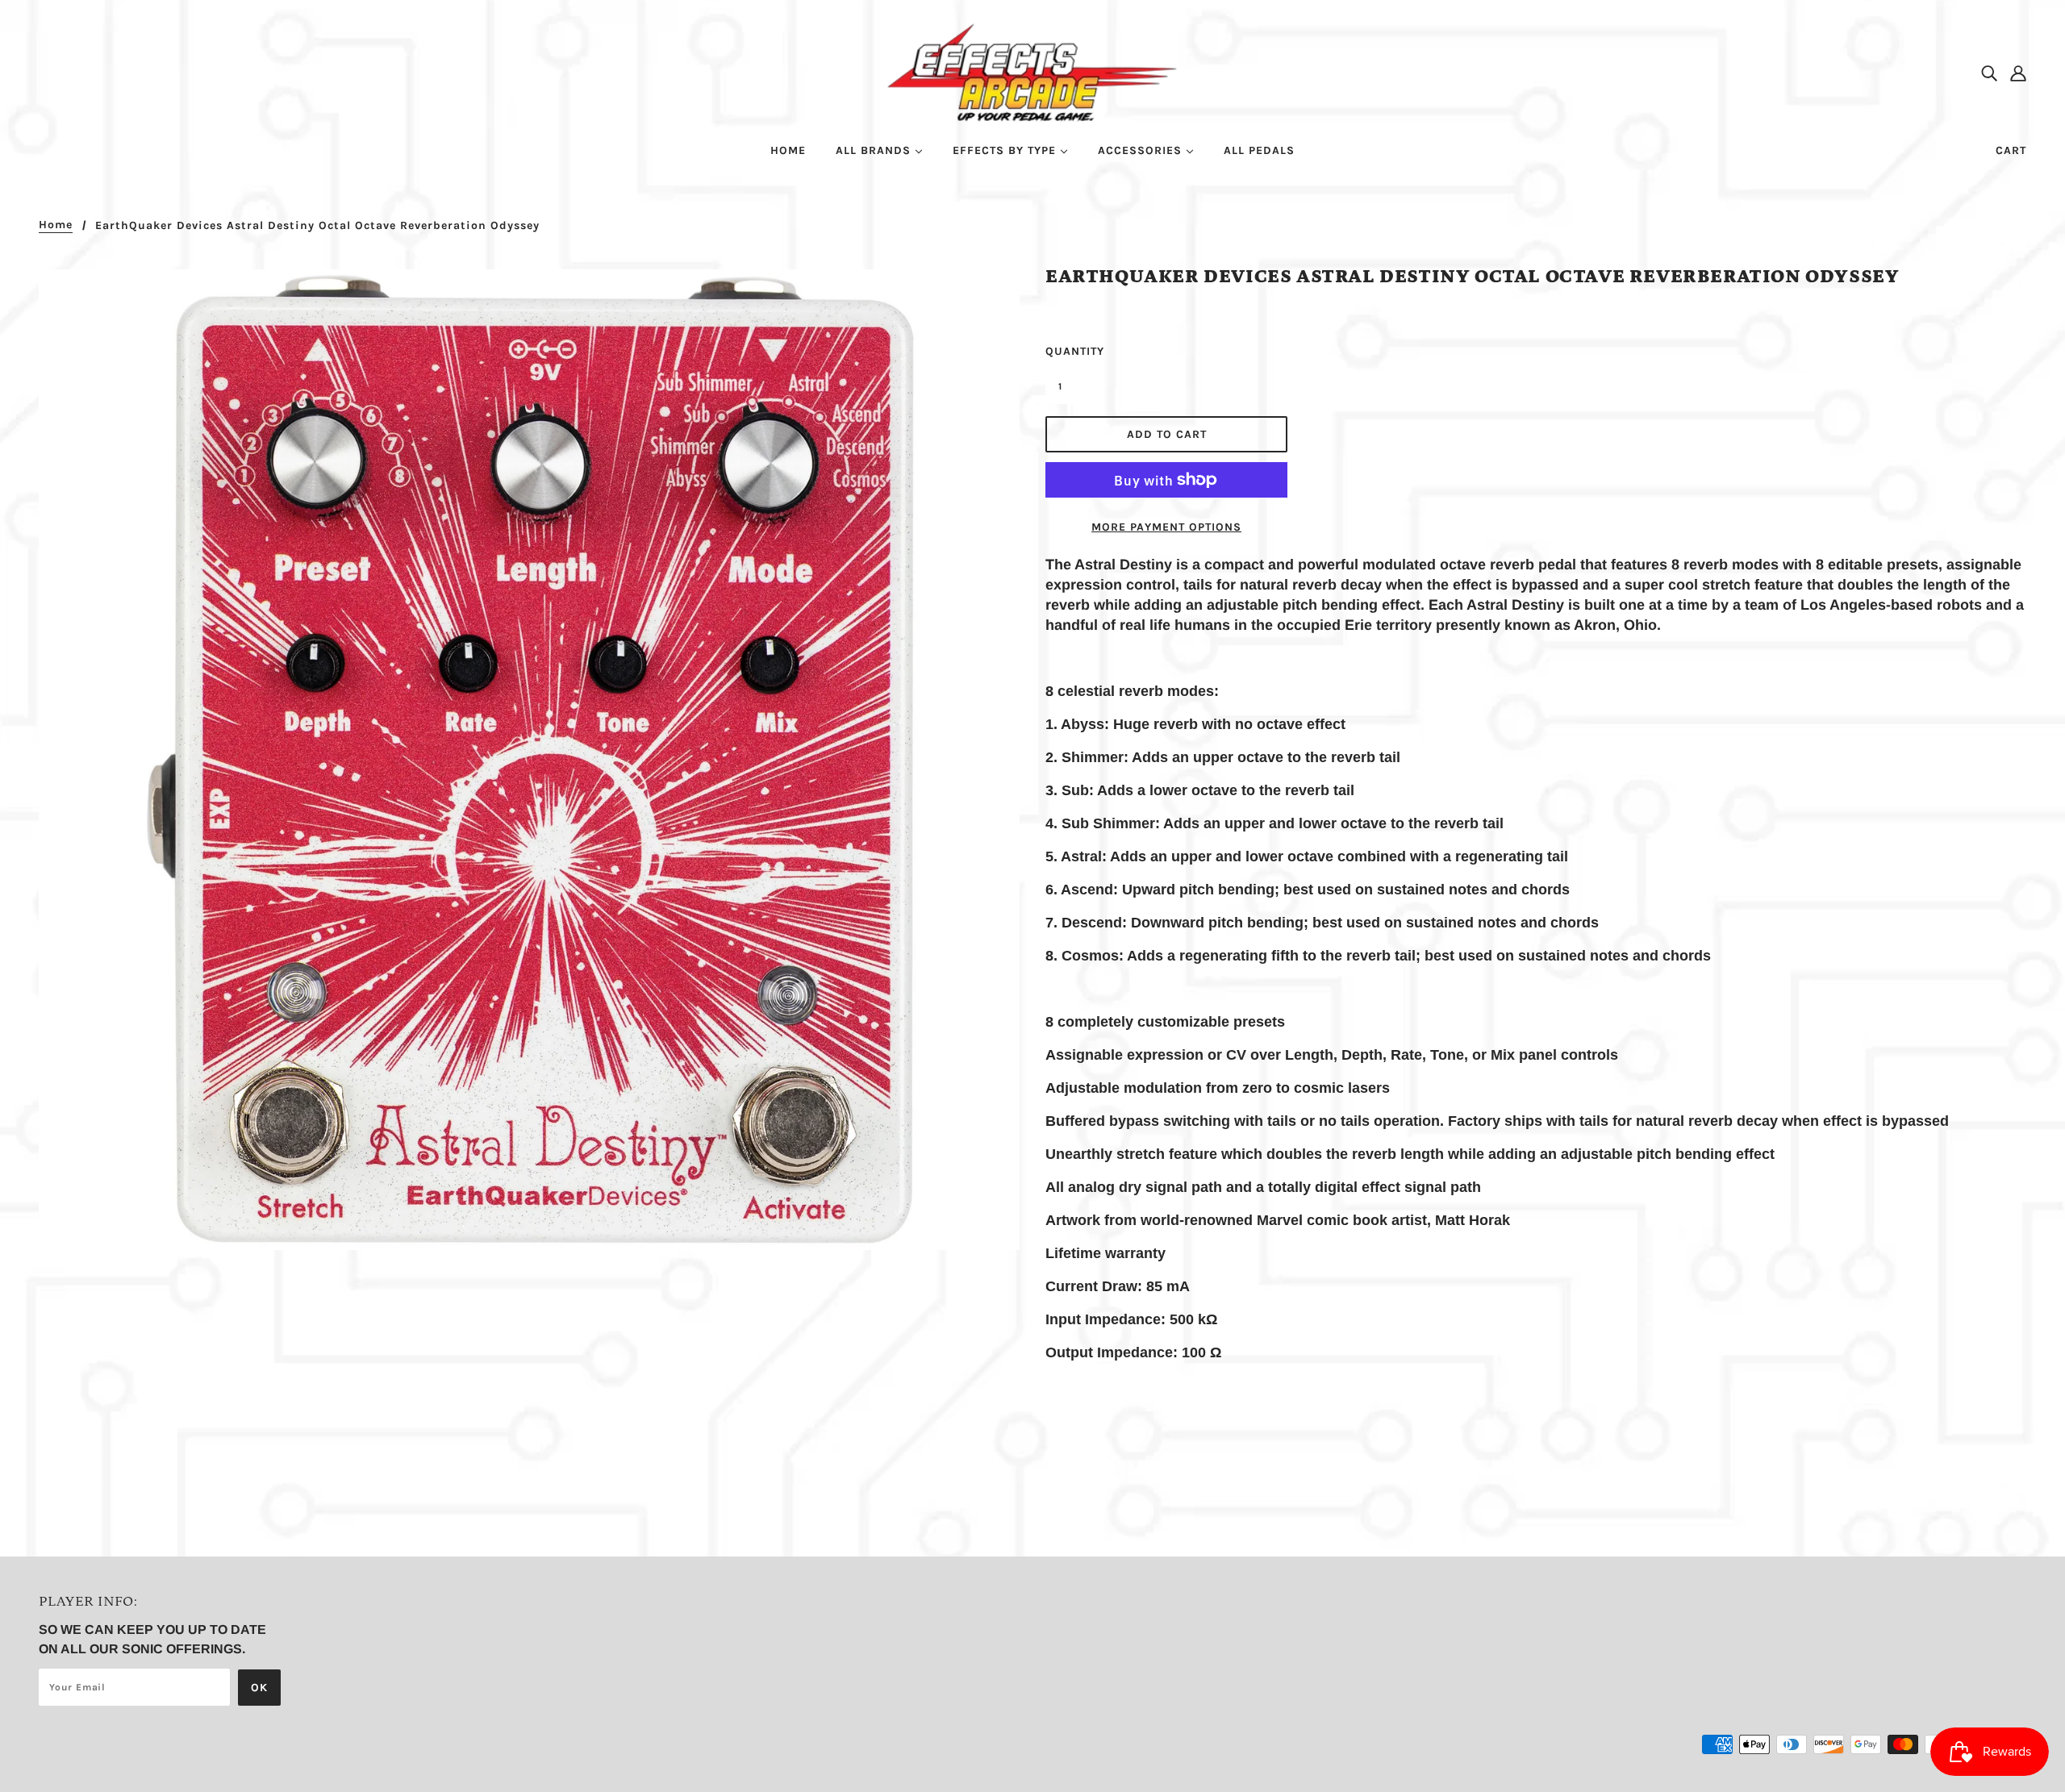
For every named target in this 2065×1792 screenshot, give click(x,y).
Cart (2011, 150)
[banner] (1033, 71)
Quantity (1070, 351)
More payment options (1166, 527)
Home (56, 225)
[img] (1989, 73)
